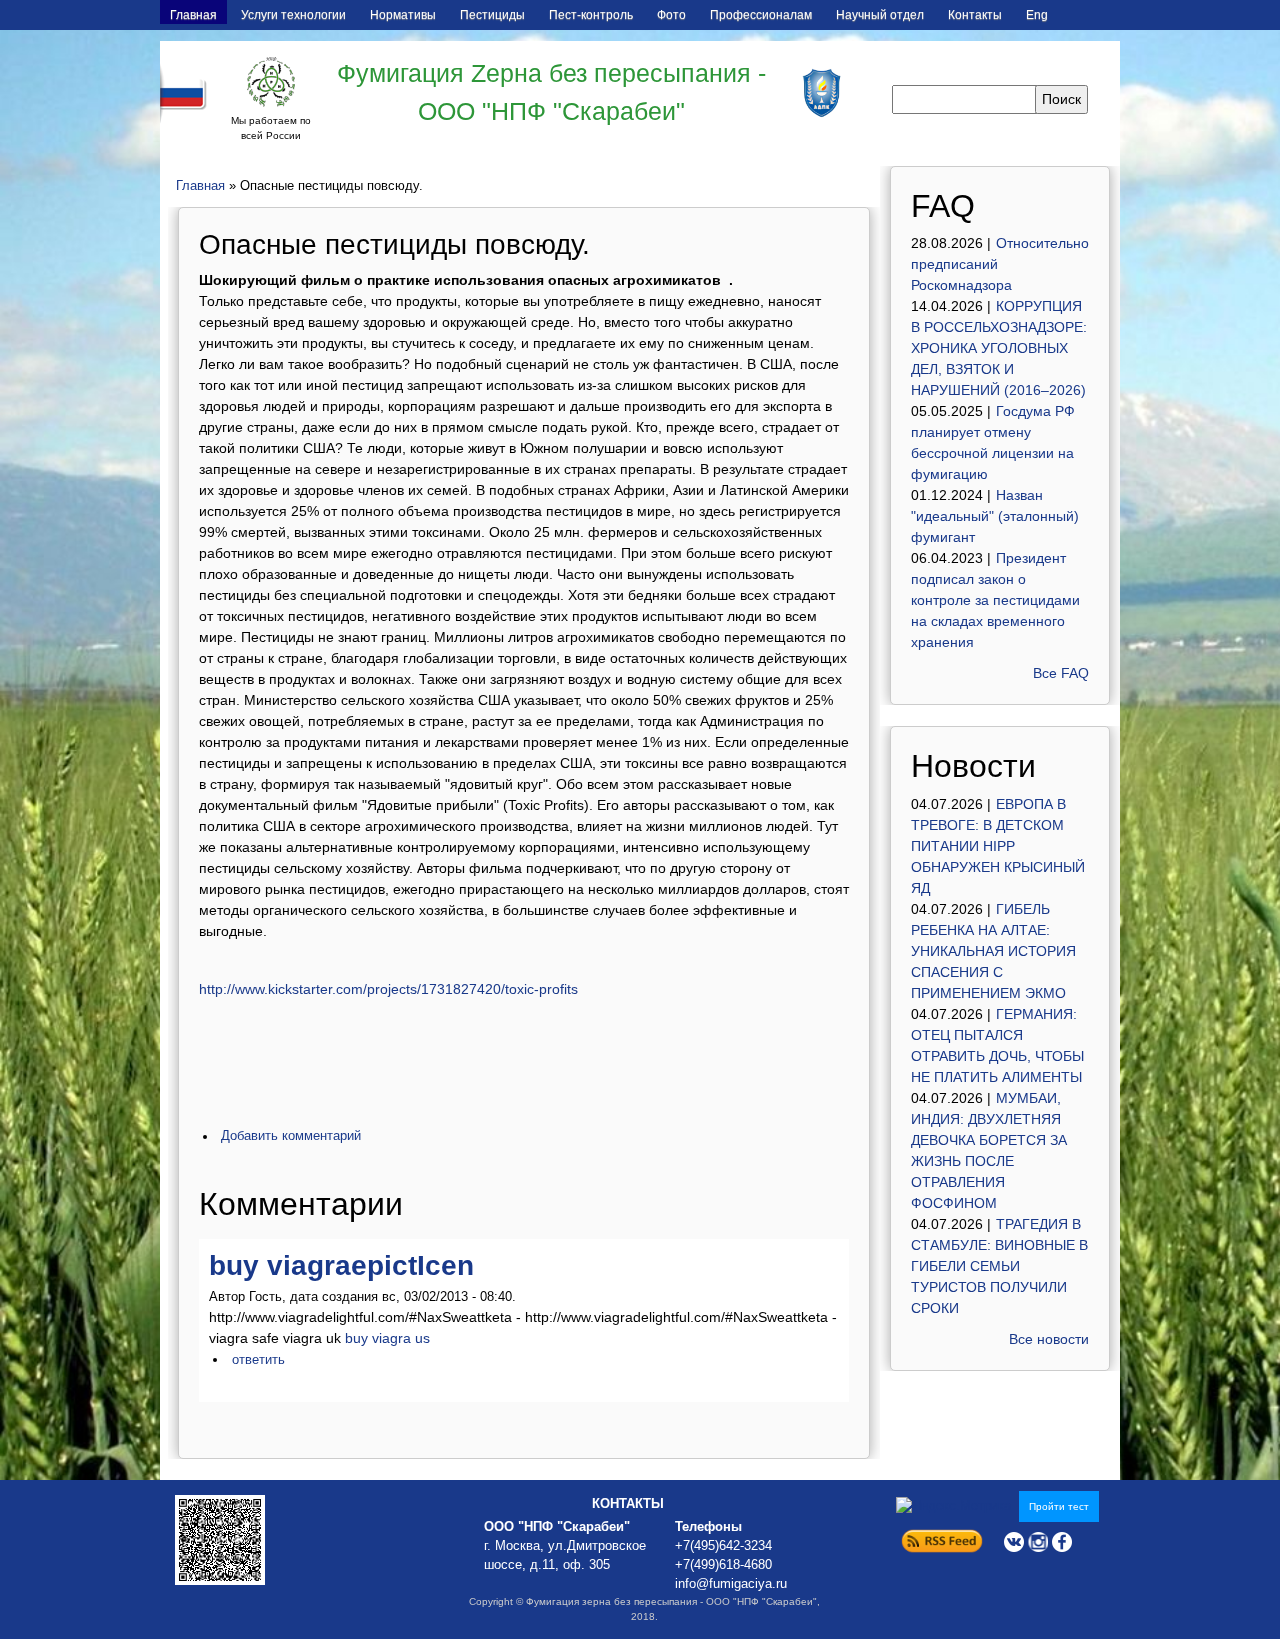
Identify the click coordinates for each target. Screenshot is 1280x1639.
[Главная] (271, 82)
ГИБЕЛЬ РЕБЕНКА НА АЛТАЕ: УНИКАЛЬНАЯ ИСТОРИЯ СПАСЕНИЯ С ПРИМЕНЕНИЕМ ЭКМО (993, 951)
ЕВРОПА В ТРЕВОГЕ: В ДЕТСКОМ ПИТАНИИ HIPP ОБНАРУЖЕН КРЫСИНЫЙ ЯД (998, 846)
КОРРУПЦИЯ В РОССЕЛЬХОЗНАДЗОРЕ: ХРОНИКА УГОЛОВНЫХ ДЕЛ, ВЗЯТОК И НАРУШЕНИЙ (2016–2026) (999, 348)
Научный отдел (880, 15)
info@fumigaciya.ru (731, 1584)
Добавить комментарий (291, 1136)
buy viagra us (387, 1338)
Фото (671, 15)
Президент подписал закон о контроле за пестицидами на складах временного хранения (995, 600)
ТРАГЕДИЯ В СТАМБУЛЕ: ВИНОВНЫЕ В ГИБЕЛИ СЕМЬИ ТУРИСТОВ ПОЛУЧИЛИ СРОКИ (999, 1266)
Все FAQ (1061, 673)
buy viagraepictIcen (341, 1265)
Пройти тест (1059, 1506)
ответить (258, 1360)
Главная (193, 15)
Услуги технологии (293, 15)
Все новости (1049, 1339)
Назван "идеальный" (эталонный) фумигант (995, 516)
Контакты (975, 15)
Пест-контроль (591, 15)
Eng (1037, 15)
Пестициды (492, 15)
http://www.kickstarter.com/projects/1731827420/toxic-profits (388, 989)
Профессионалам (761, 15)
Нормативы (403, 15)
